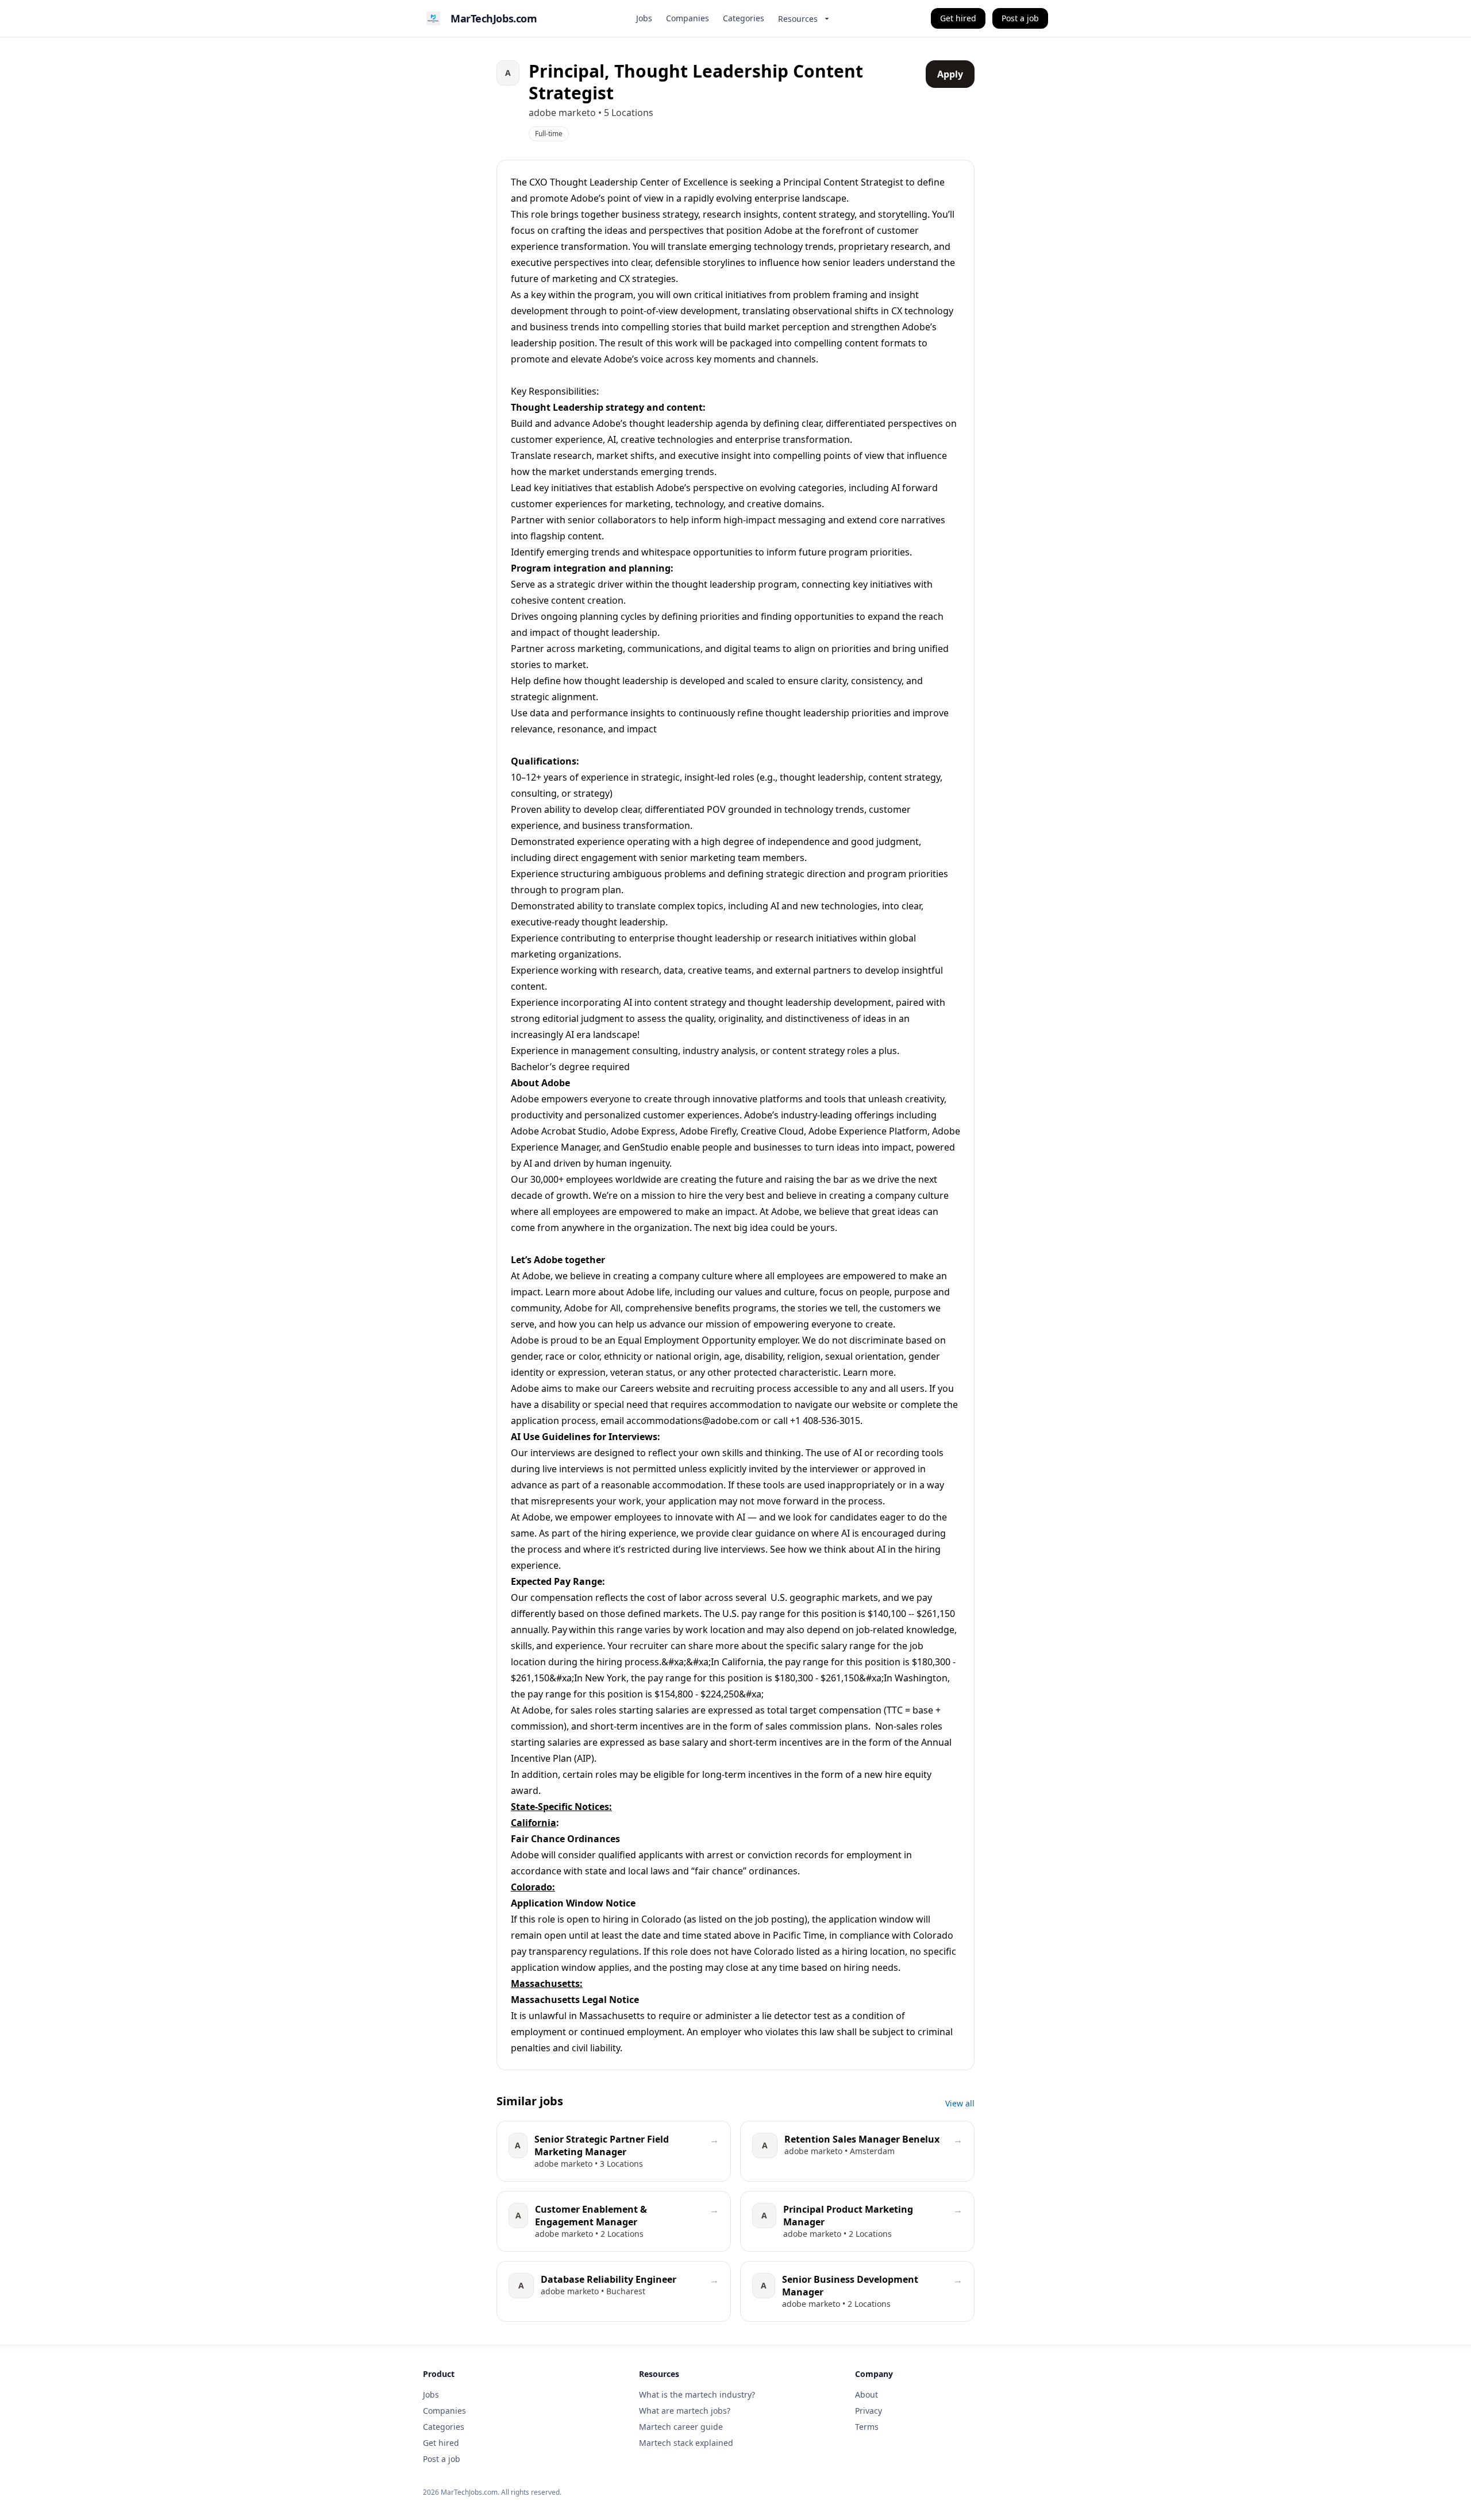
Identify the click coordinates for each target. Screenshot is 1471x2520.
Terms (867, 2427)
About (867, 2394)
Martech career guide (681, 2427)
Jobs (644, 18)
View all (960, 2103)
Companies (688, 18)
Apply (950, 74)
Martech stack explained (686, 2443)
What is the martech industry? (697, 2394)
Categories (744, 18)
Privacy (869, 2411)
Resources (798, 19)
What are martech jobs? (685, 2411)
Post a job (1020, 18)
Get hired (958, 18)
